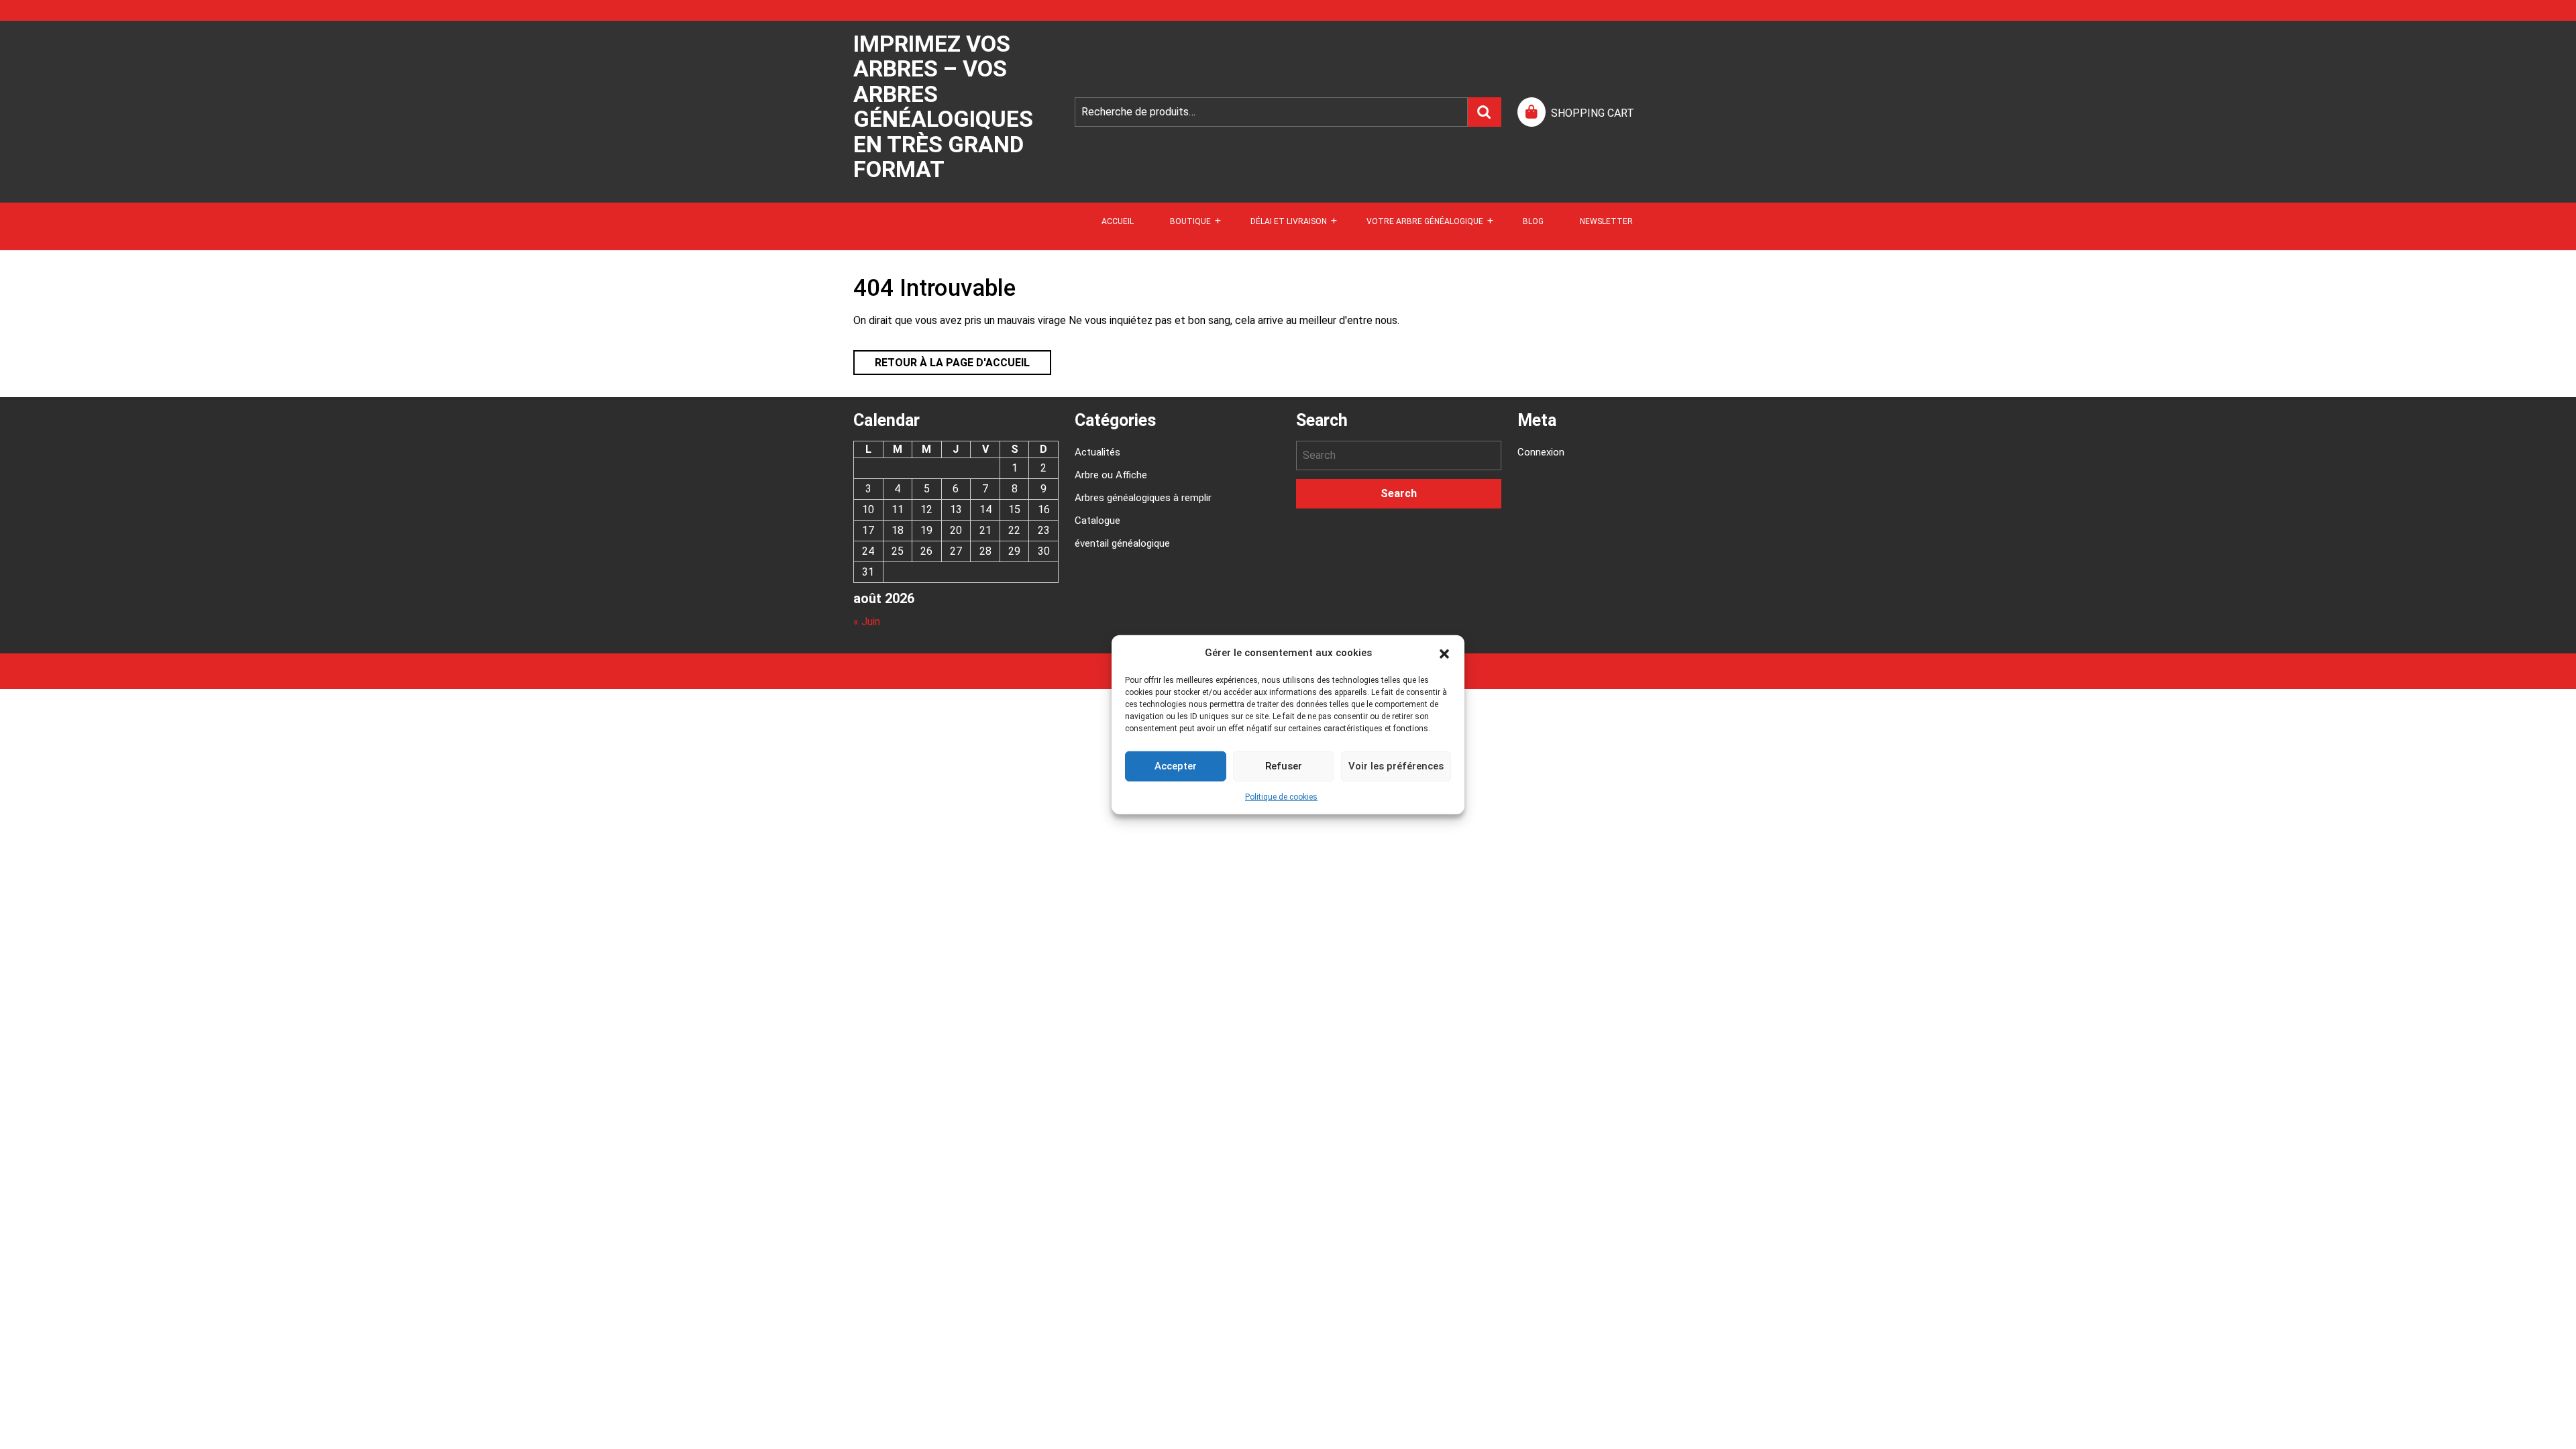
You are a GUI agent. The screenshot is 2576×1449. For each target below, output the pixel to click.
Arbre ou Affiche (1111, 475)
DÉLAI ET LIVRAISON (1289, 221)
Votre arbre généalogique (1425, 221)
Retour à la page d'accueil (942, 360)
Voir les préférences (1396, 766)
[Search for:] (1399, 455)
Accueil (1118, 221)
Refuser (1284, 766)
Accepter (1176, 766)
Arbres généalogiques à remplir (1143, 498)
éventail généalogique (1122, 543)
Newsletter (1606, 221)
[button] (1444, 653)
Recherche (1485, 112)
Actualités (1097, 452)
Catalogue (1097, 521)
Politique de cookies (1281, 796)
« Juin (867, 622)
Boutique (1190, 221)
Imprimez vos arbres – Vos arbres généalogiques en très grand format (943, 106)
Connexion (1541, 452)
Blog (1533, 221)
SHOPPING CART (1593, 113)
